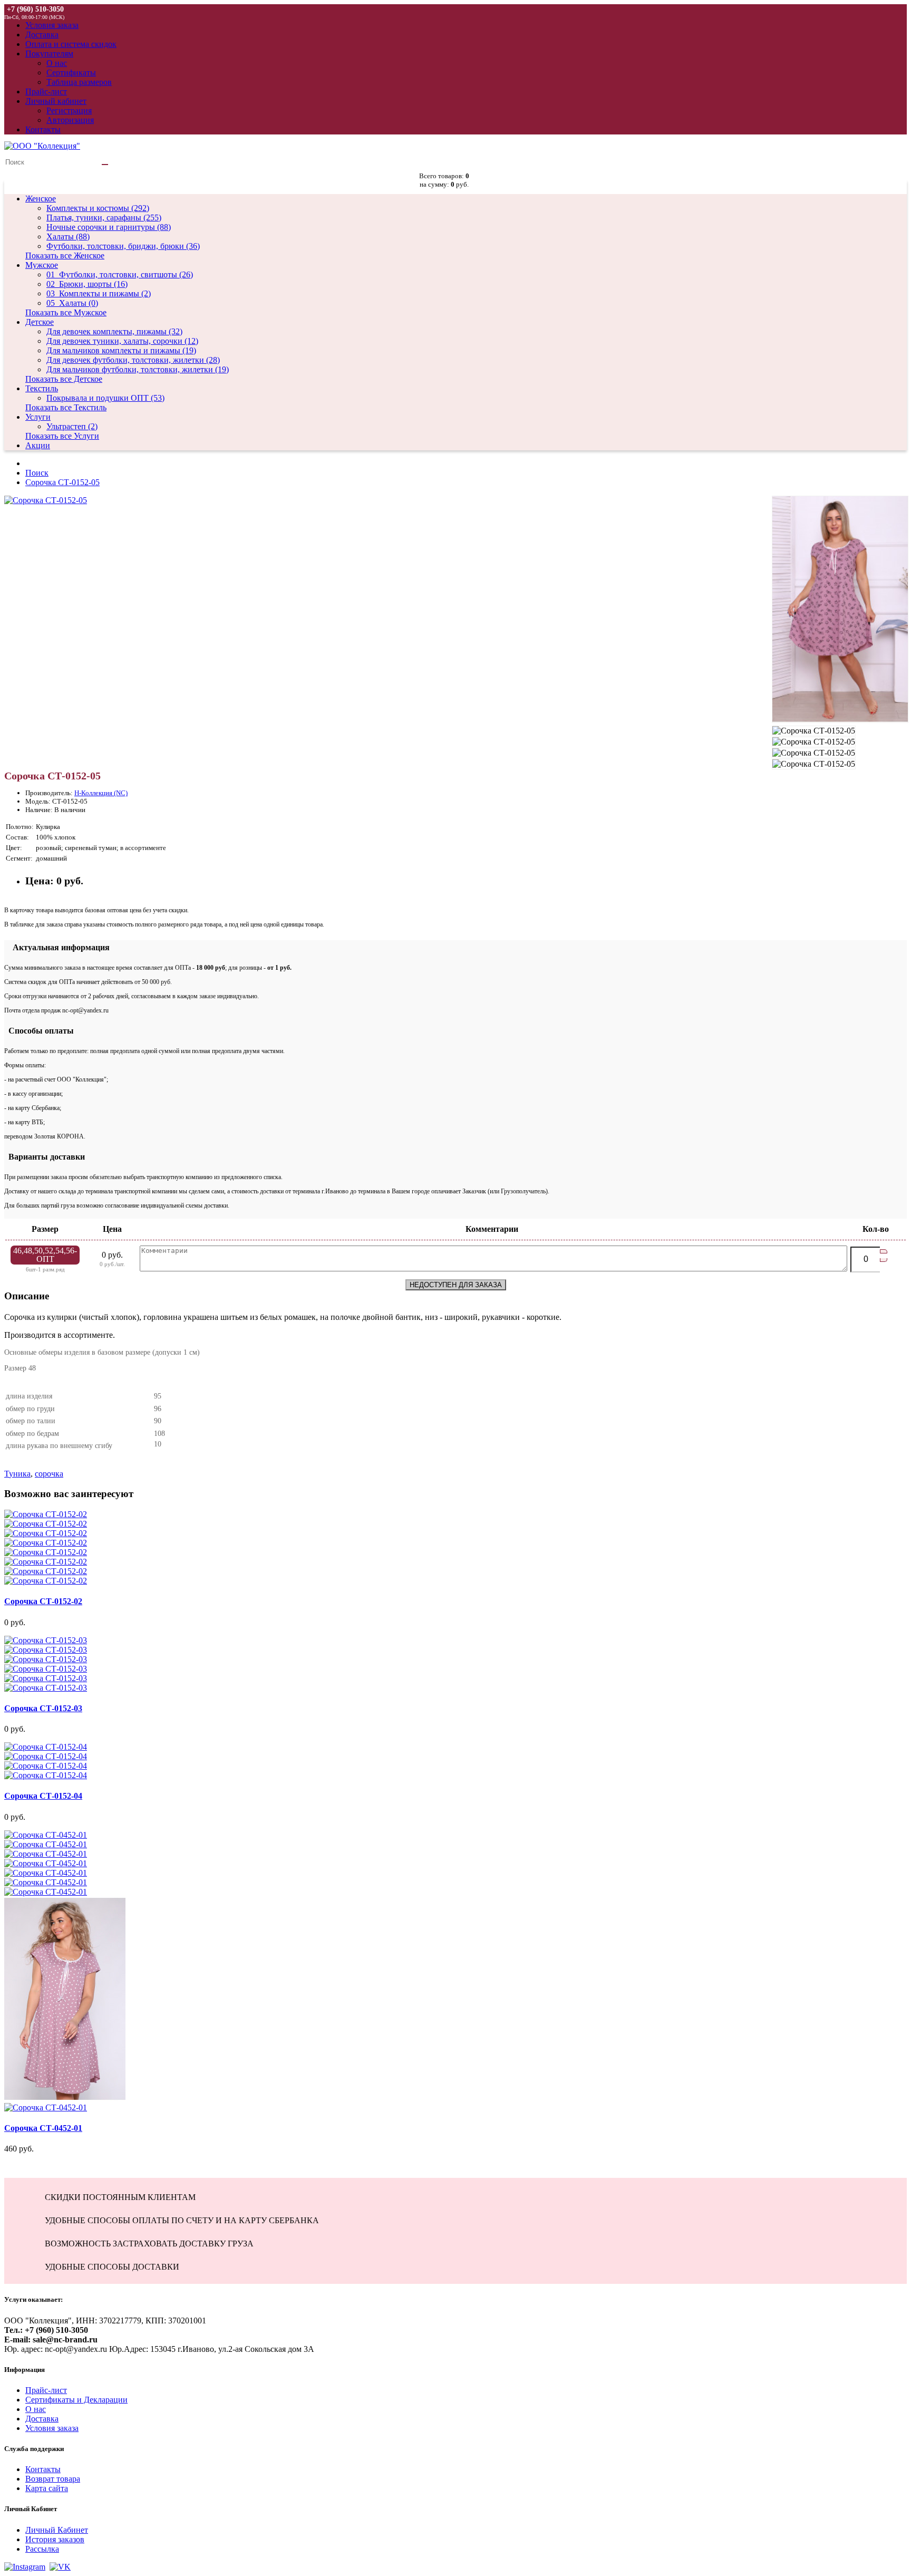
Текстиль (42, 388)
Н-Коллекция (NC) (101, 793)
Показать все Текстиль (66, 407)
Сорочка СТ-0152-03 (43, 1708)
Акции (38, 445)
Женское (41, 199)
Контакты (43, 2469)
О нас (57, 63)
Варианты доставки (45, 1157)
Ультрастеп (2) (72, 426)
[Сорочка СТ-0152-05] (46, 500)
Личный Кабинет (57, 2530)
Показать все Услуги (62, 436)
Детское (40, 322)
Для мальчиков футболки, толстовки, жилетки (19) (138, 369)
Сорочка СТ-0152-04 (43, 1796)
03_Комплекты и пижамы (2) (99, 293)
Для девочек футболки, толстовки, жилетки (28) (133, 360)
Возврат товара (53, 2479)
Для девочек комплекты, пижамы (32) (114, 331)
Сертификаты (71, 73)
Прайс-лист (46, 2390)
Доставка (42, 2419)
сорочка (49, 1474)
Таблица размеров (79, 82)
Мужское (42, 265)
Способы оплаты (39, 1031)
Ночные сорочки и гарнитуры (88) (109, 227)
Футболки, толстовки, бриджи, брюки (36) (123, 246)
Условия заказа (52, 2428)
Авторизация (70, 120)
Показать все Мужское (66, 312)
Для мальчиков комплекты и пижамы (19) (121, 350)
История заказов (55, 2539)
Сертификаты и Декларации (76, 2400)
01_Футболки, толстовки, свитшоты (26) (120, 274)
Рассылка (42, 2549)
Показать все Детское (64, 379)
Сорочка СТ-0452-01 (43, 2128)
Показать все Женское (65, 255)
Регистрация (69, 110)
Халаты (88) (68, 237)
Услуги (38, 417)
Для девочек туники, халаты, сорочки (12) (122, 341)
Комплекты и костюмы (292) (98, 208)
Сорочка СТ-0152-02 (43, 1601)
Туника (17, 1474)
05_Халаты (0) (72, 303)
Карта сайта (47, 2488)
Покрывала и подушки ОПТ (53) (105, 398)
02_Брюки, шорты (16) (87, 284)
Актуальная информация (57, 947)
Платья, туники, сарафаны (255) (104, 218)
